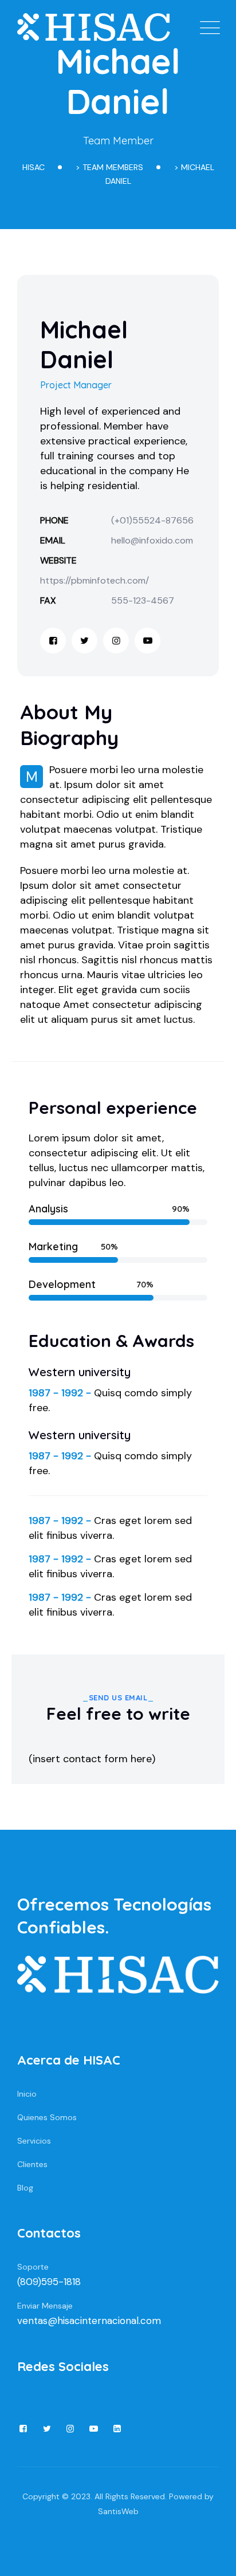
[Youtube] (147, 641)
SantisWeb (118, 2511)
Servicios (34, 2141)
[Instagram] (116, 641)
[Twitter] (84, 641)
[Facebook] (53, 641)
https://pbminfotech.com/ (95, 580)
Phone (54, 520)
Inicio (27, 2094)
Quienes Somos (47, 2117)
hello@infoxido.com (152, 540)
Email (53, 540)
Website (58, 560)
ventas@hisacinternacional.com (89, 2321)
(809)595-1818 (49, 2282)
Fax (48, 600)
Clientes (32, 2164)
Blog (25, 2188)
